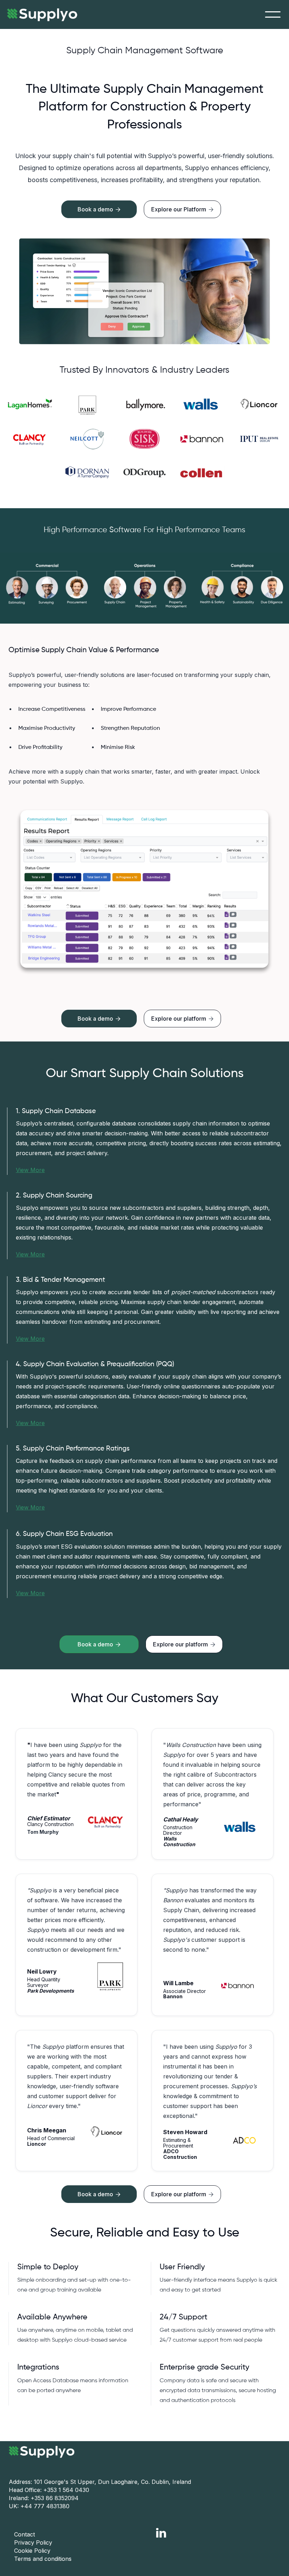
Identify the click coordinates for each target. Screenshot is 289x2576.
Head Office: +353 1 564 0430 (49, 2490)
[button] (273, 14)
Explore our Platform (182, 209)
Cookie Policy (32, 2551)
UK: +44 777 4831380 (39, 2506)
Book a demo (99, 1019)
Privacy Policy (33, 2542)
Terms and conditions (43, 2559)
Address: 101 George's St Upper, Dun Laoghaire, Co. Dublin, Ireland (100, 2482)
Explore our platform (182, 1019)
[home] (39, 14)
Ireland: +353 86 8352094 (44, 2498)
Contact (24, 2534)
